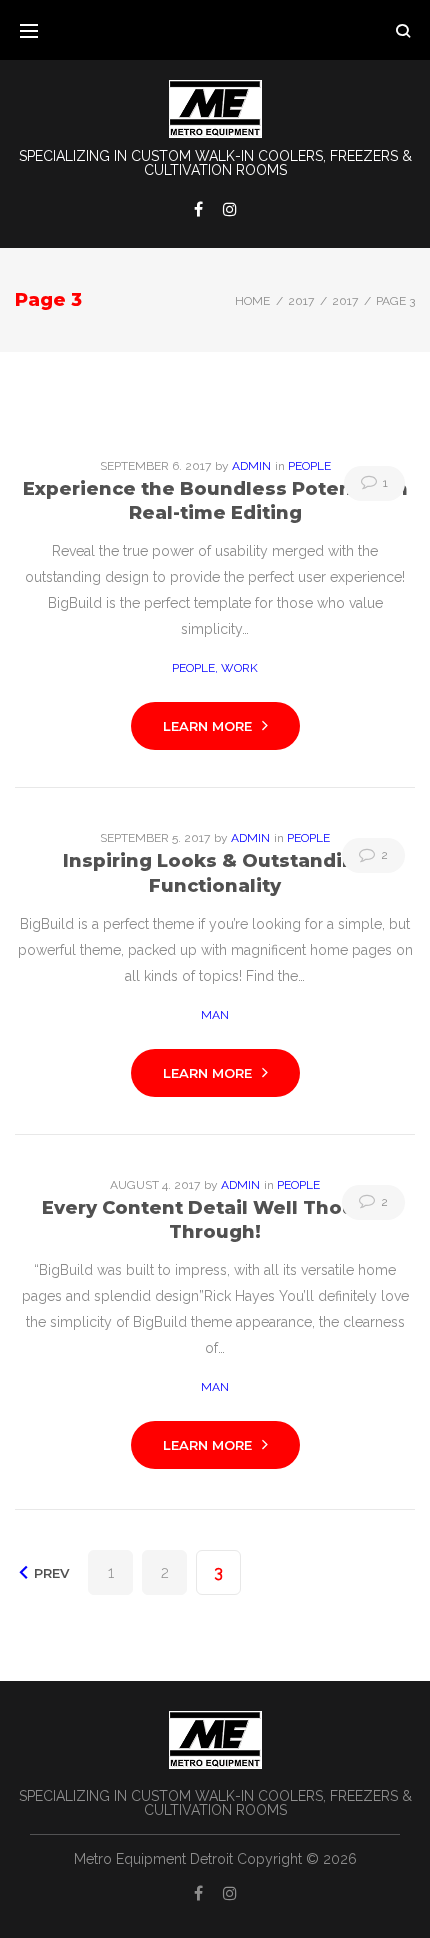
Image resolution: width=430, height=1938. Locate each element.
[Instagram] (230, 209)
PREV (49, 1573)
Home (252, 301)
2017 (301, 301)
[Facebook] (198, 209)
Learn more (207, 726)
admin (251, 466)
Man (215, 1015)
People (309, 466)
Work (239, 668)
